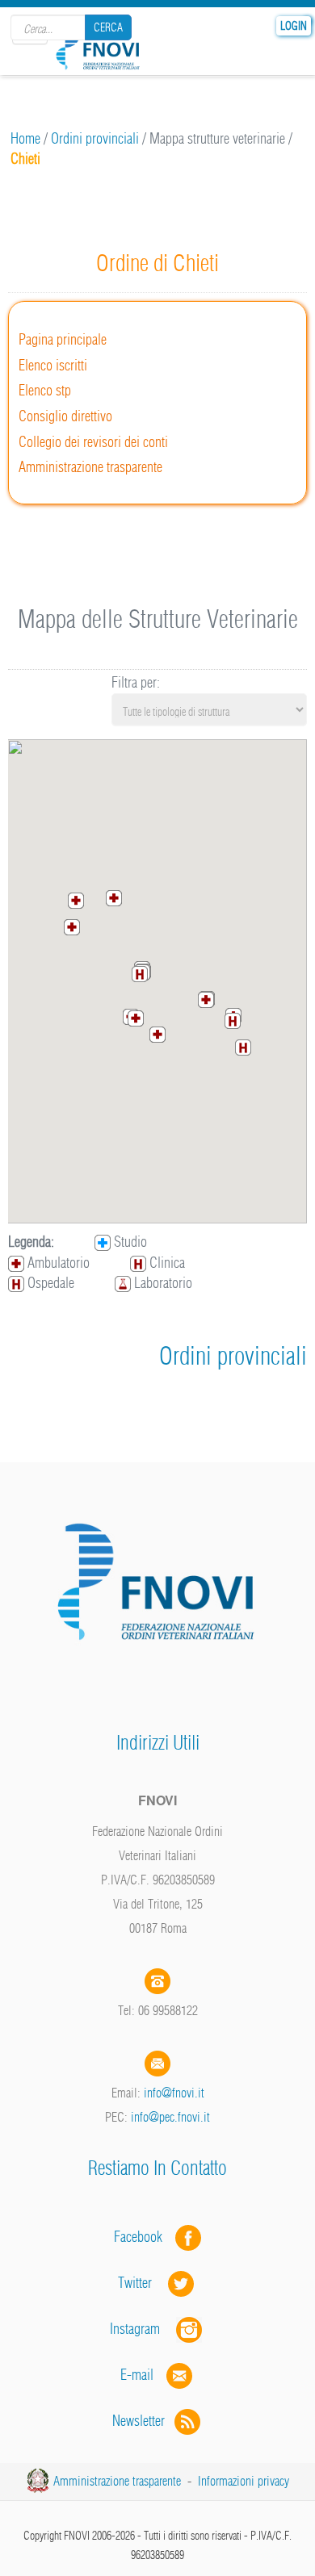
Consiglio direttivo (65, 416)
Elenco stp (45, 390)
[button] (206, 1000)
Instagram (143, 2329)
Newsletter (143, 2421)
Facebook (143, 2237)
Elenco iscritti (53, 365)
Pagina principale (63, 339)
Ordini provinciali (95, 138)
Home (25, 138)
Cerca (108, 27)
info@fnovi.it (174, 2093)
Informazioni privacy (244, 2481)
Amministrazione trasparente (90, 467)
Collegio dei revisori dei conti (93, 442)
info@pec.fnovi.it (170, 2117)
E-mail (137, 2375)
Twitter (143, 2283)
